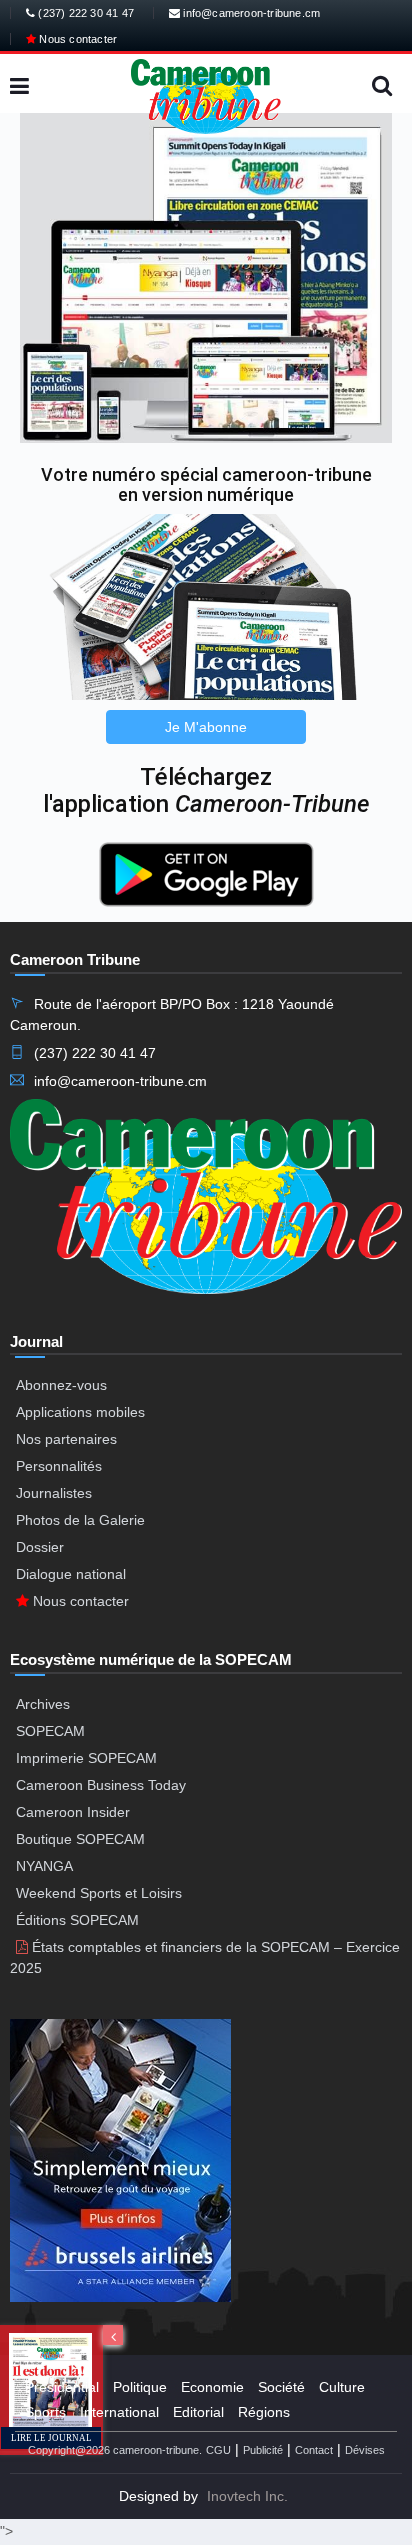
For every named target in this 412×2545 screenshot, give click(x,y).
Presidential (62, 2387)
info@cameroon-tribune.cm (250, 13)
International (119, 2412)
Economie (212, 2387)
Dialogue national (71, 1574)
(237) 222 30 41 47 (84, 13)
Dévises (365, 2450)
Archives (43, 1704)
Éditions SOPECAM (77, 1920)
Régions (264, 2412)
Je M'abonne (206, 727)
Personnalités (59, 1466)
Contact (314, 2450)
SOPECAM (50, 1731)
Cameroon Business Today (101, 1785)
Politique (140, 2387)
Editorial (198, 2412)
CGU (218, 2450)
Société (281, 2387)
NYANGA (44, 1866)
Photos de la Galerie (80, 1520)
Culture (342, 2387)
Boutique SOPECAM (80, 1839)
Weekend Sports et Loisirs (99, 1893)
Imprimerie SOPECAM (86, 1758)
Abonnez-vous (61, 1385)
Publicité (263, 2450)
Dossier (40, 1547)
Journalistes (54, 1493)
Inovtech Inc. (247, 2496)
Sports (45, 2412)
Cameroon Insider (73, 1812)
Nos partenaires (66, 1439)
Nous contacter (76, 39)
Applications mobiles (80, 1412)
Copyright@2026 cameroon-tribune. (115, 2450)
